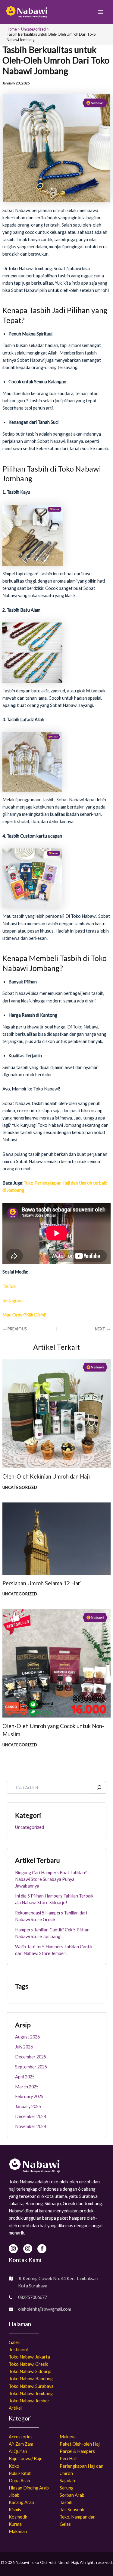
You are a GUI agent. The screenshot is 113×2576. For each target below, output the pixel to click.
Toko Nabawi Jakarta (29, 2357)
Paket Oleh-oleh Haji (80, 2444)
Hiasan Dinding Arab (29, 2488)
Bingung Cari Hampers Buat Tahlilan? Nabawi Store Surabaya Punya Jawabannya (51, 1879)
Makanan (18, 2531)
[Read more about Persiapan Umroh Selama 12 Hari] (56, 1538)
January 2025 (28, 2106)
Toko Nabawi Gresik (28, 2364)
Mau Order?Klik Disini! (24, 1315)
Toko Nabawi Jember (29, 2401)
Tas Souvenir (72, 2510)
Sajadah (67, 2481)
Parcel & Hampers (77, 2451)
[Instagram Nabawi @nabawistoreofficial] (13, 2249)
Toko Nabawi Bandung (31, 2379)
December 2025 (31, 2057)
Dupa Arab (19, 2481)
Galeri (15, 2342)
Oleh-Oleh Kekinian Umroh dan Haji (46, 1476)
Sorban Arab (72, 2495)
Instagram (13, 1301)
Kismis (15, 2510)
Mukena (68, 2437)
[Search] (99, 1787)
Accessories (21, 2437)
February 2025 (29, 2096)
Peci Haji (68, 2458)
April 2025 (25, 2077)
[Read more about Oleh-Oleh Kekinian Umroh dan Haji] (56, 1413)
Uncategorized (20, 1487)
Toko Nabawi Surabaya (31, 2386)
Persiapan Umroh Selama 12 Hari (42, 1583)
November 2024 (31, 2126)
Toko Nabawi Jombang (31, 2393)
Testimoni (18, 2350)
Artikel (15, 2408)
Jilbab (14, 2495)
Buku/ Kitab (20, 2473)
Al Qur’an (18, 2451)
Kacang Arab (21, 2502)
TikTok (9, 1286)
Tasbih (66, 2502)
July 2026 (24, 2047)
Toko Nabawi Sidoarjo (30, 2371)
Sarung (67, 2488)
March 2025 (27, 2087)
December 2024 (31, 2116)
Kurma (15, 2524)
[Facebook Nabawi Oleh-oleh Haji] (42, 2249)
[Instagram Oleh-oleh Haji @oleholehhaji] (28, 2249)
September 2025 (31, 2067)
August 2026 (27, 2037)
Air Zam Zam (21, 2444)
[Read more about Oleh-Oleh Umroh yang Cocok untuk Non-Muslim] (56, 1663)
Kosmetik (18, 2517)
